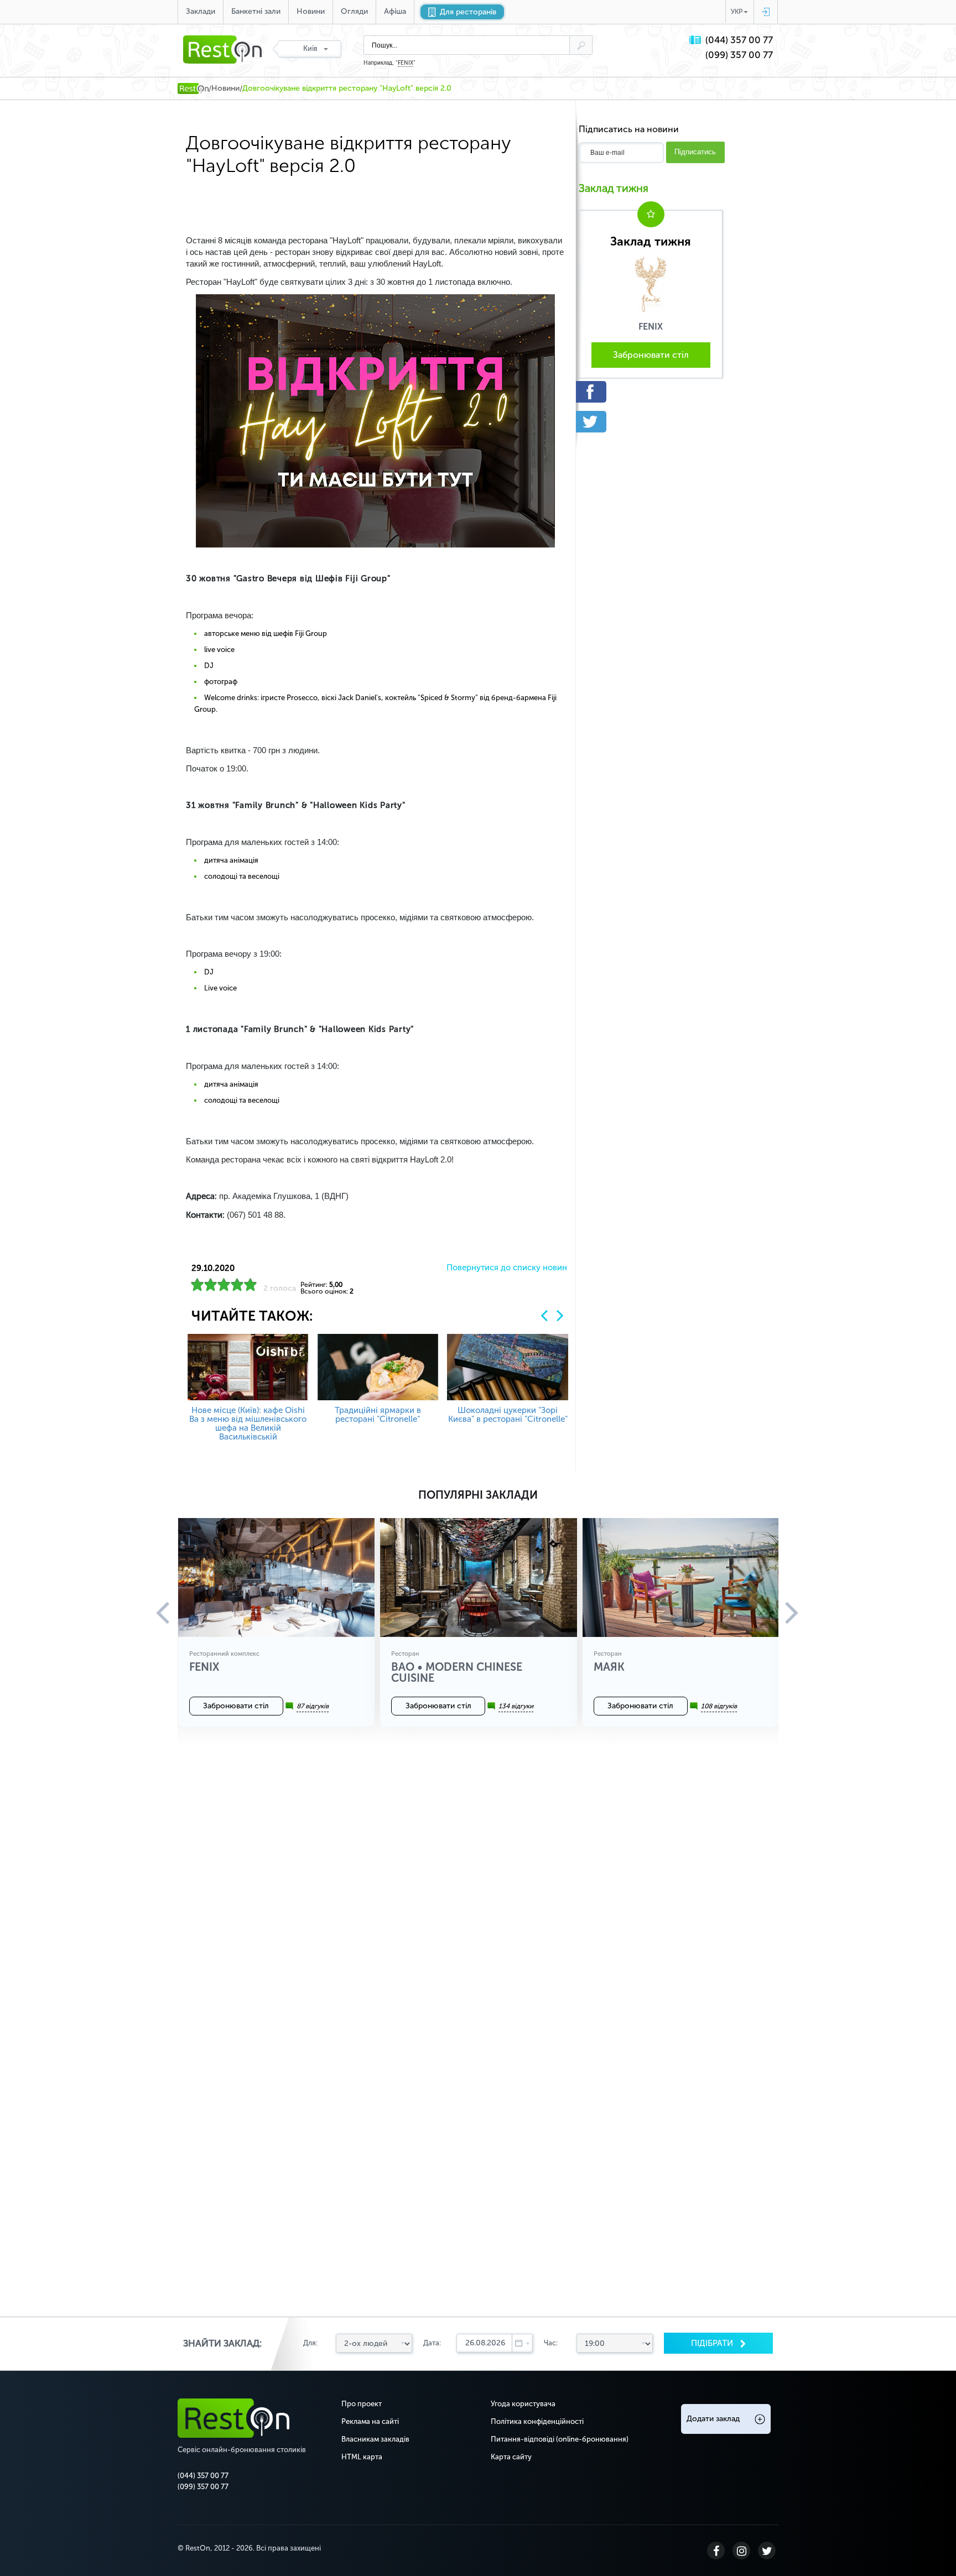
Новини (311, 11)
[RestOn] (193, 88)
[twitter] (651, 422)
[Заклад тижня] (651, 284)
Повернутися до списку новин (507, 1268)
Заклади (201, 11)
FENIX (406, 63)
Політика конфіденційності (537, 2421)
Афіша (395, 11)
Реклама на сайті (370, 2421)
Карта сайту (511, 2457)
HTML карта (362, 2457)
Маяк (609, 1667)
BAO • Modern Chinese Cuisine (457, 1672)
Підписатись (695, 152)
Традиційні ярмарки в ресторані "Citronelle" (378, 1415)
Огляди (354, 11)
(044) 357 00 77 (739, 40)
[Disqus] (478, 1892)
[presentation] (544, 1315)
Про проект (362, 2404)
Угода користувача (523, 2404)
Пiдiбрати (713, 2343)
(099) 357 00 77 (739, 55)
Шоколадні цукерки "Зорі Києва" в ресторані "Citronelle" (508, 1415)
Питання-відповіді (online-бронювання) (560, 2439)
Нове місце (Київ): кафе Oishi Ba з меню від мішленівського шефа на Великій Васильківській (248, 1423)
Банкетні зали (256, 11)
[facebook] (651, 392)
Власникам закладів (375, 2439)
